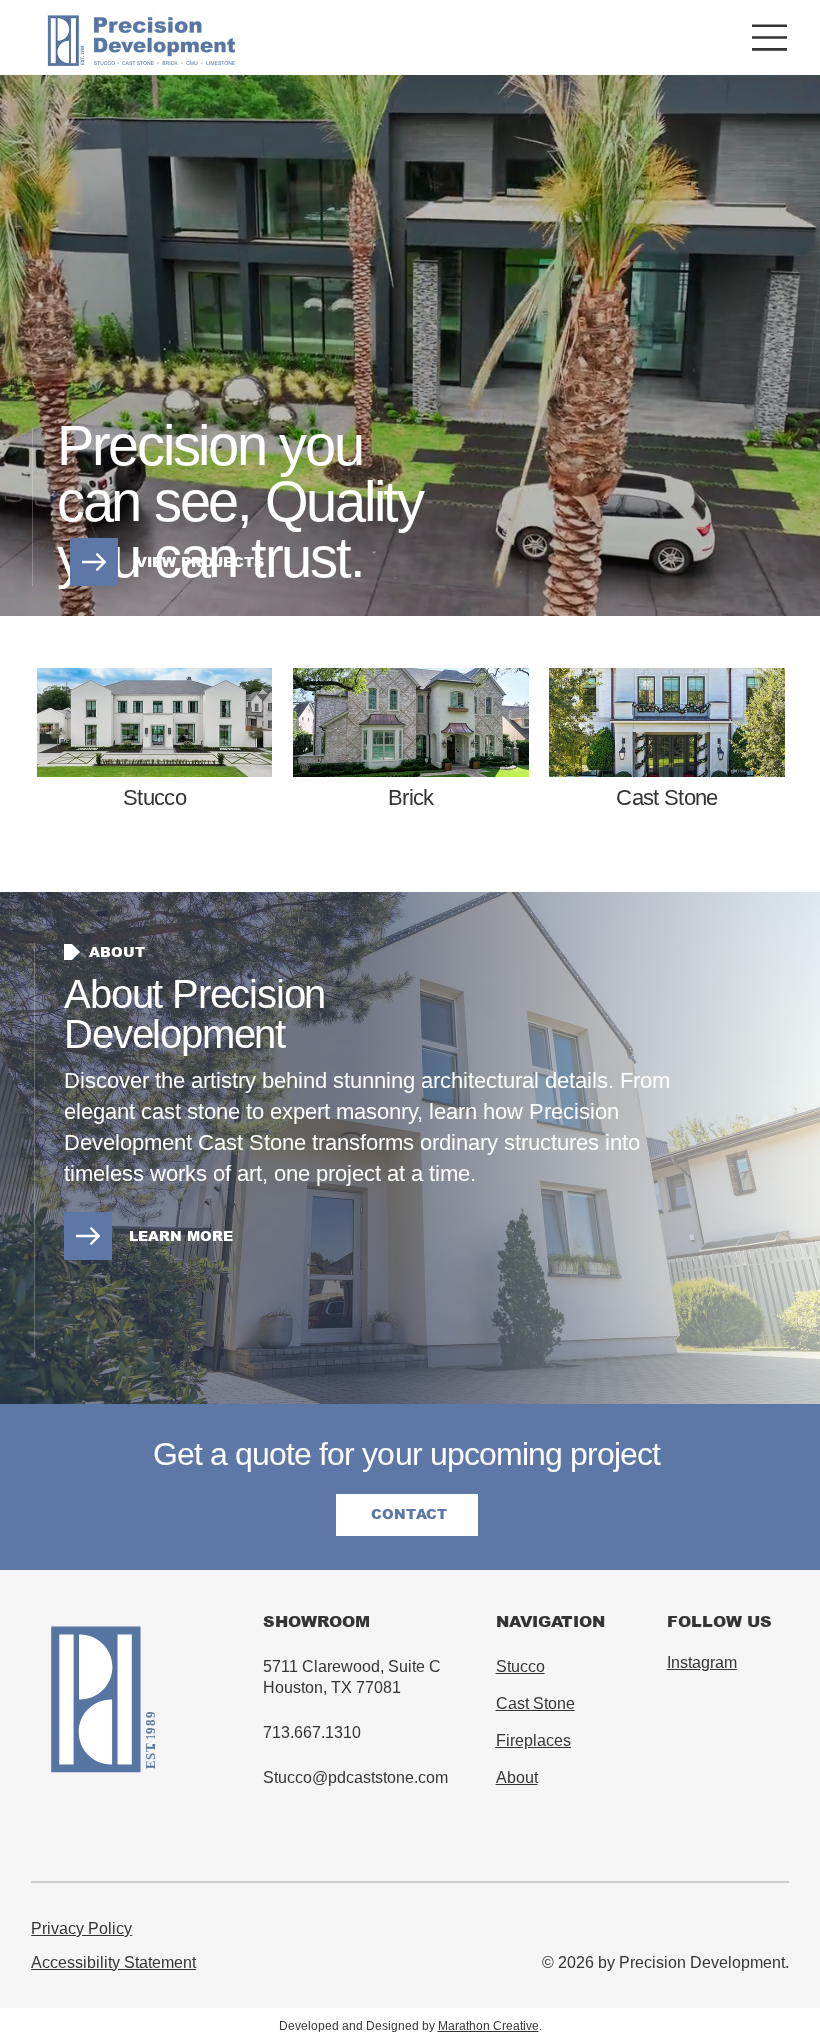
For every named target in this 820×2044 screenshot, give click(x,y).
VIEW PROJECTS (200, 562)
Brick (411, 797)
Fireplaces (533, 1740)
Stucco (520, 1666)
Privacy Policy (81, 1928)
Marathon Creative (488, 2026)
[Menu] (770, 37)
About (517, 1777)
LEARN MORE (181, 1236)
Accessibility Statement (113, 1962)
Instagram (702, 1662)
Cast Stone (666, 797)
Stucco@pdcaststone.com (355, 1777)
